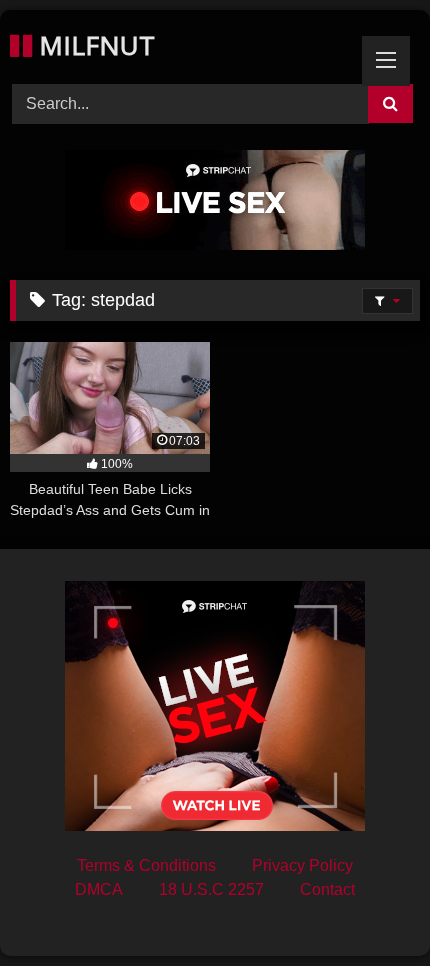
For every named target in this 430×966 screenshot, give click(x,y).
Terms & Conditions (146, 865)
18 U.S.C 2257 (211, 889)
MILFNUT (93, 45)
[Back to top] (368, 906)
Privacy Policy (302, 865)
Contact (327, 889)
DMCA (99, 889)
